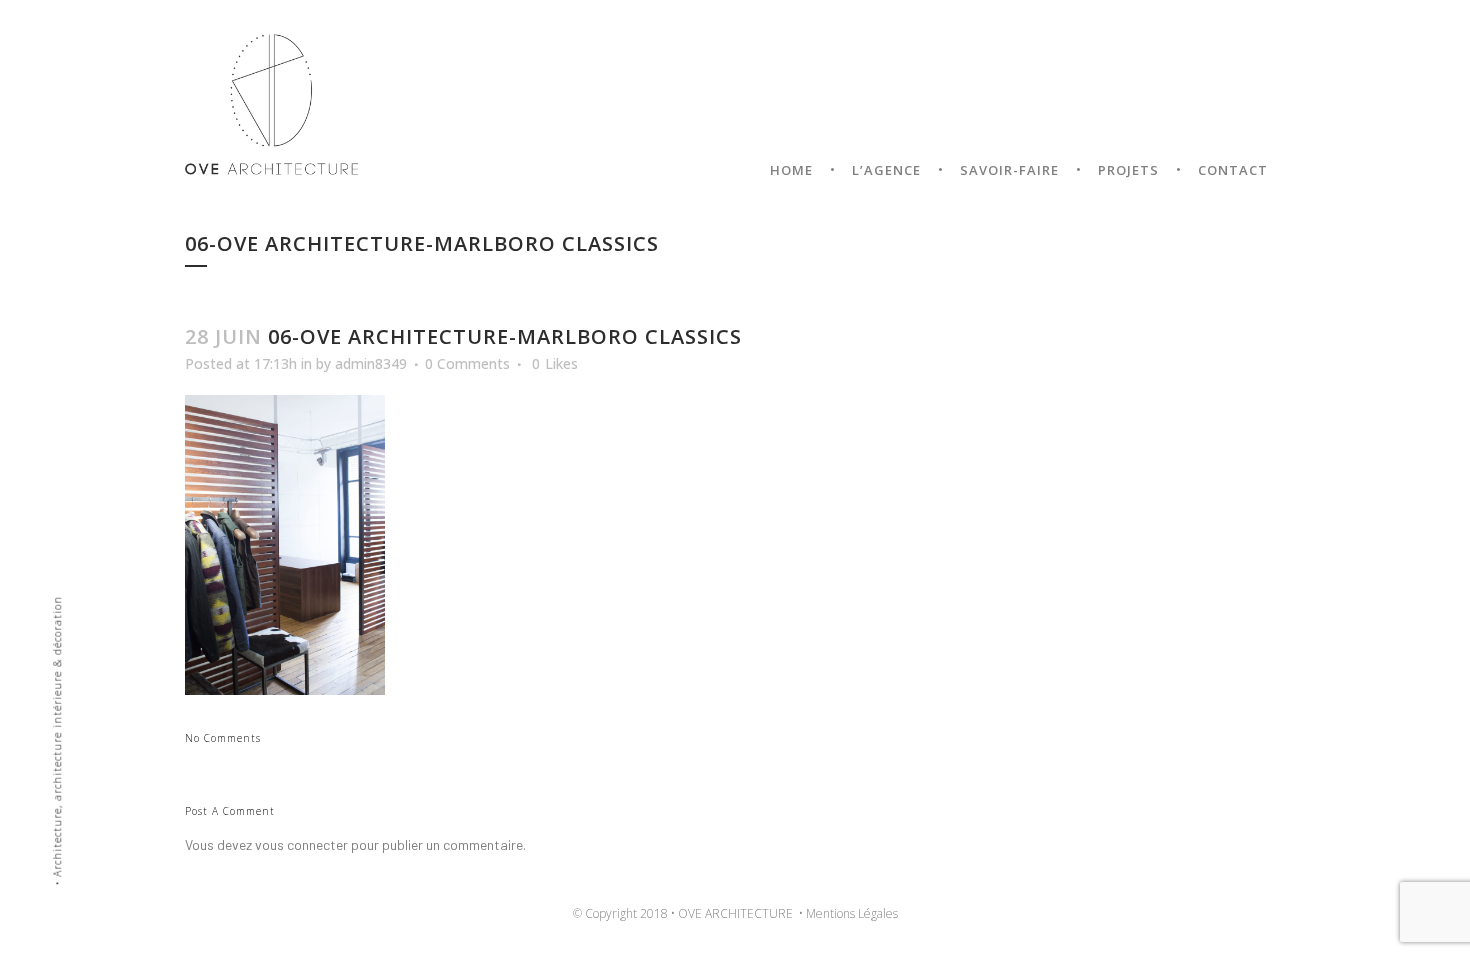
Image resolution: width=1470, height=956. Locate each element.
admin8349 (371, 363)
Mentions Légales (852, 913)
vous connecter (301, 844)
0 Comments (467, 363)
